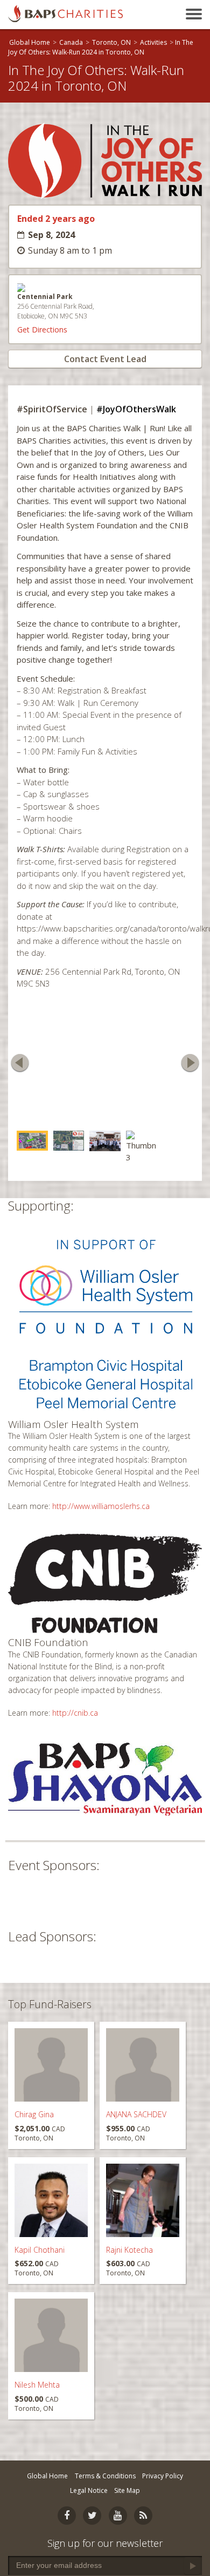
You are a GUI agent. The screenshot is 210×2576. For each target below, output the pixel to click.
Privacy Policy (163, 2476)
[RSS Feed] (143, 2516)
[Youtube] (118, 2516)
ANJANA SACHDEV (136, 2111)
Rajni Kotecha (129, 2247)
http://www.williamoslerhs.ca (101, 1502)
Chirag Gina (34, 2111)
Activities (153, 42)
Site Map (127, 2490)
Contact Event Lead (105, 359)
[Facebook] (67, 2516)
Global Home (30, 42)
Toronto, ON (111, 42)
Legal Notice (89, 2490)
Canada (71, 42)
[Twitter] (92, 2516)
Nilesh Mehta (37, 2381)
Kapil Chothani (40, 2247)
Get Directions (42, 329)
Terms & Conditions (105, 2476)
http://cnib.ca (75, 1709)
